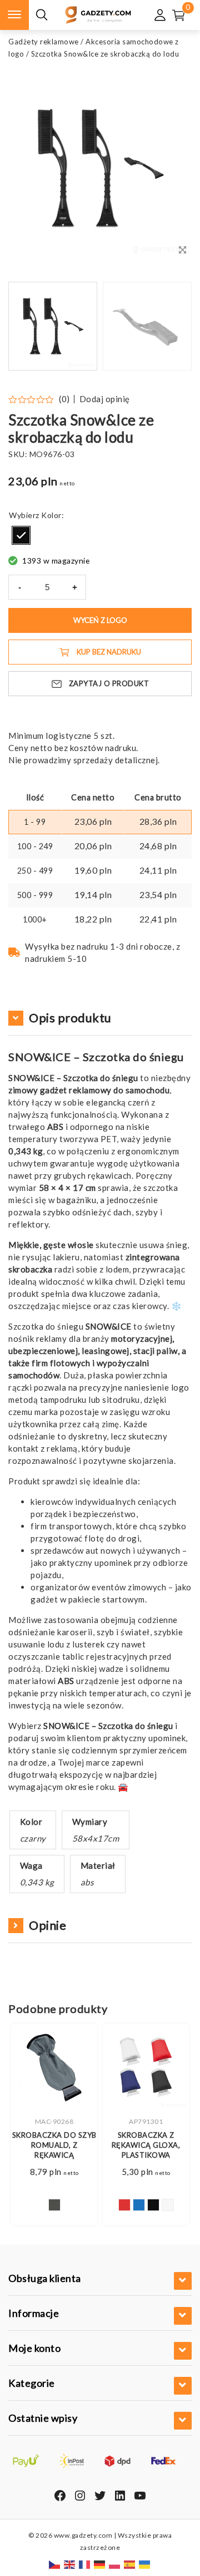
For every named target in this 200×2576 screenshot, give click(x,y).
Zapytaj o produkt (109, 683)
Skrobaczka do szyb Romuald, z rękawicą (54, 2145)
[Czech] (55, 2564)
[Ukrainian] (145, 2564)
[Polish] (115, 2564)
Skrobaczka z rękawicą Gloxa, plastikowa (146, 2145)
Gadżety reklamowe (44, 42)
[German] (100, 2564)
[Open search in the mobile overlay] (42, 15)
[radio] (21, 535)
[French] (85, 2564)
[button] (169, 326)
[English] (70, 2564)
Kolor (51, 515)
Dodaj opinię (105, 399)
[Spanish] (130, 2564)
